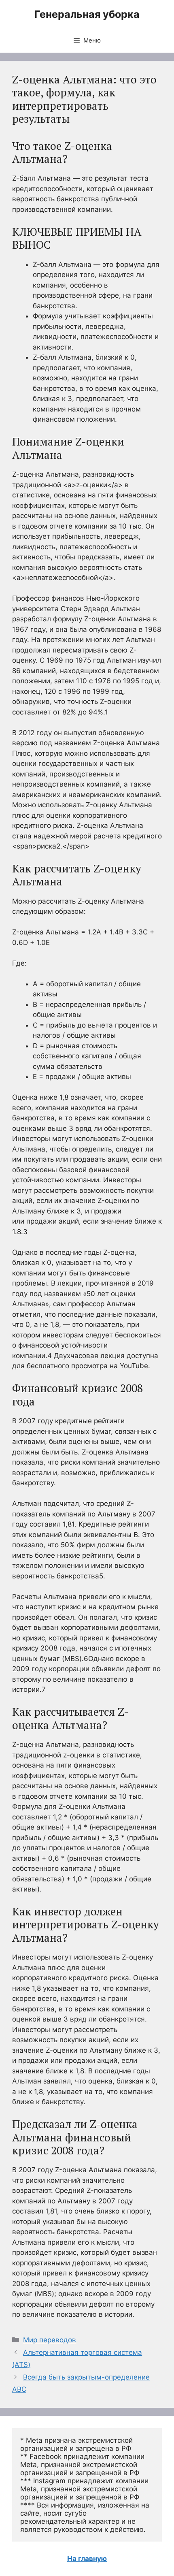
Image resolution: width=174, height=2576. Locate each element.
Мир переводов (50, 2340)
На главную (87, 2559)
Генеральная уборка (87, 14)
